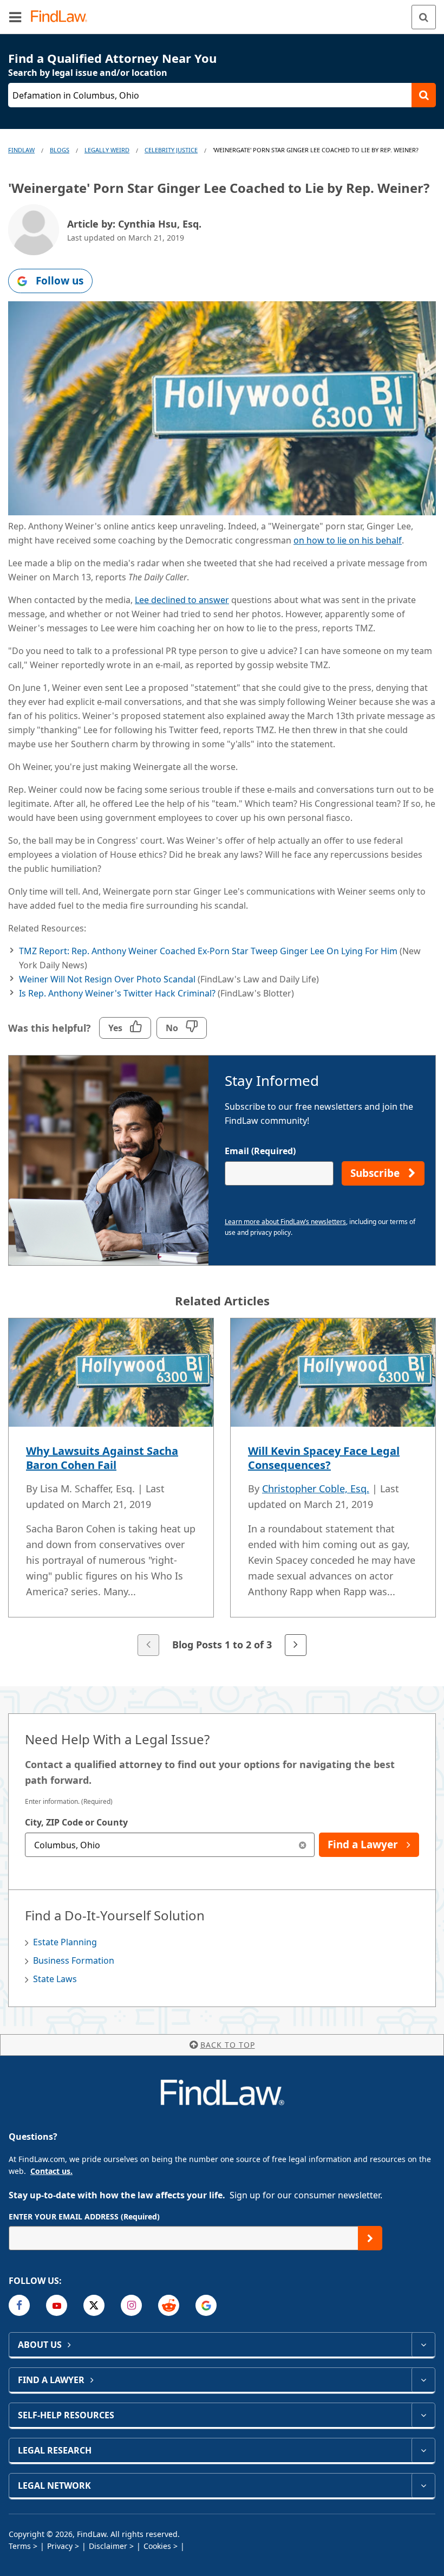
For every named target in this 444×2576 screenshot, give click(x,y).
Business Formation (74, 1960)
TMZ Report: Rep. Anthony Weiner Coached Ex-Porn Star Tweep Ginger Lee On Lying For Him (208, 951)
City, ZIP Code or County (76, 1822)
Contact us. (51, 2171)
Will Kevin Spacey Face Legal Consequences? (324, 1458)
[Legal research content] (423, 2450)
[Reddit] (169, 2305)
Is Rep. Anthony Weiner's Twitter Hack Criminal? (117, 993)
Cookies (157, 2546)
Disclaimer (108, 2546)
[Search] (424, 17)
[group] (222, 1488)
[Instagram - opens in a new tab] (131, 2305)
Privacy (60, 2546)
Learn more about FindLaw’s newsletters (285, 1222)
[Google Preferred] (206, 2305)
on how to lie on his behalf (348, 540)
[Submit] (370, 2238)
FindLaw (21, 150)
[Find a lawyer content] (423, 2380)
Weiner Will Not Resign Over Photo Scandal (107, 979)
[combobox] (170, 1845)
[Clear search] (302, 1845)
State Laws (55, 1979)
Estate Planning (65, 1942)
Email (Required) (260, 1151)
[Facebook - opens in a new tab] (19, 2305)
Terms (20, 2546)
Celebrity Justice (171, 150)
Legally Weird (107, 150)
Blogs (60, 150)
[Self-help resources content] (423, 2415)
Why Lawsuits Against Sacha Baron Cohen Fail (102, 1458)
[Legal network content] (423, 2486)
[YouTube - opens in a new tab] (57, 2305)
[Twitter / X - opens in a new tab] (94, 2305)
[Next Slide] (296, 1645)
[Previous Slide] (148, 1645)
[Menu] (15, 17)
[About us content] (423, 2345)
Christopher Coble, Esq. (316, 1488)
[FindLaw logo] (63, 17)
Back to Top (228, 2045)
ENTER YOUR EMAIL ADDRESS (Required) (84, 2216)
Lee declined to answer (182, 600)
